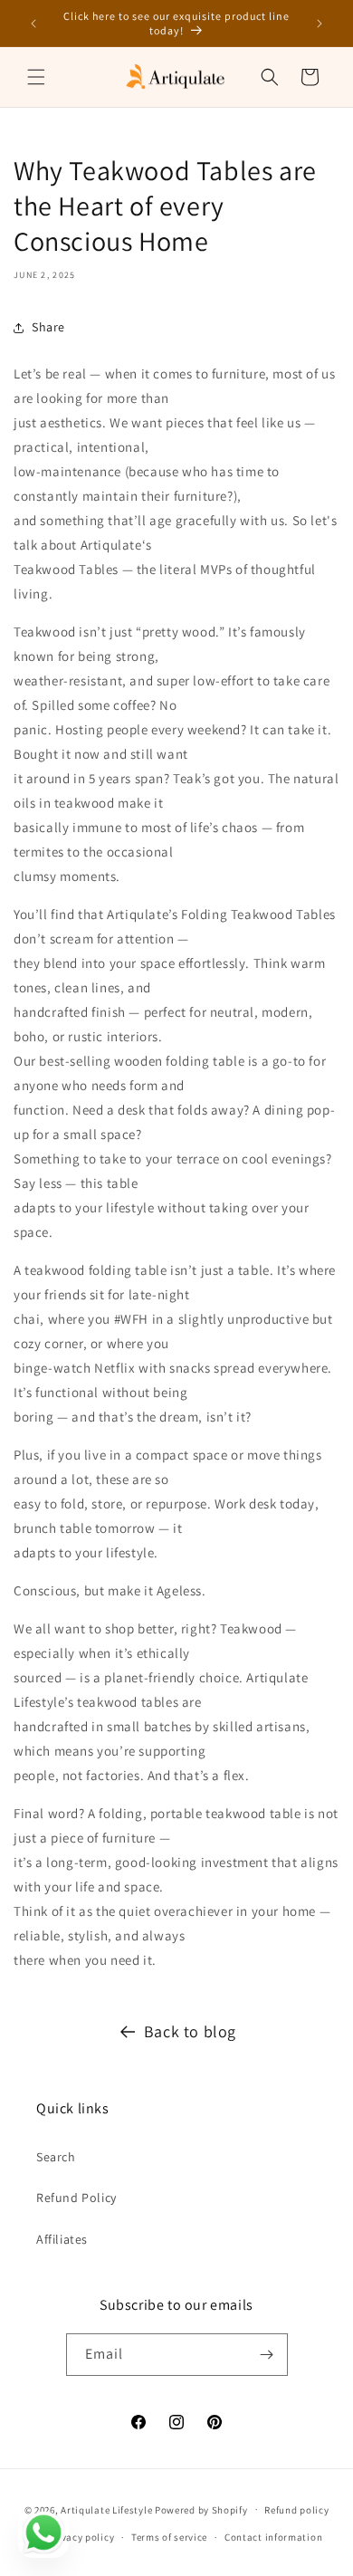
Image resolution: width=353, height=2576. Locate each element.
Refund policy (296, 2510)
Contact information (273, 2537)
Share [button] (48, 327)
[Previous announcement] (33, 24)
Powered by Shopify (201, 2509)
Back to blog (190, 2031)
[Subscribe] (267, 2355)
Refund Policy (76, 2198)
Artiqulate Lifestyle (106, 2509)
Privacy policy (81, 2537)
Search (56, 2157)
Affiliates (62, 2239)
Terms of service (169, 2537)
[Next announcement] (320, 24)
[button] (36, 77)
